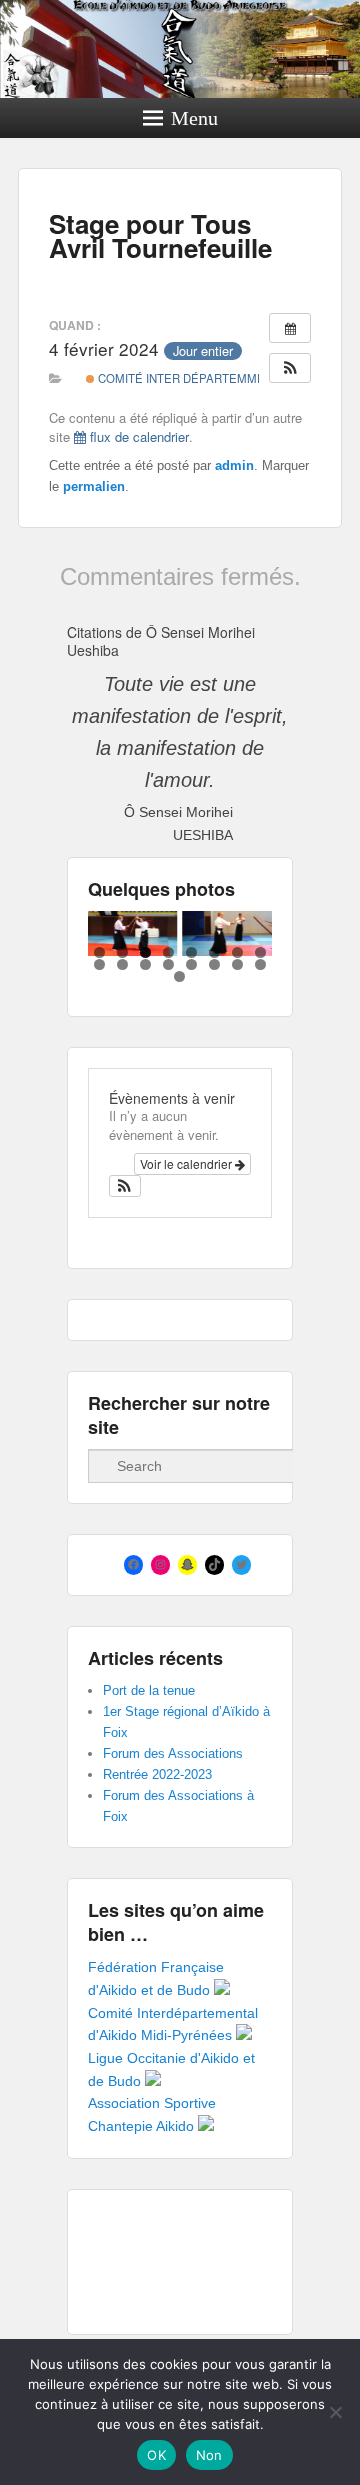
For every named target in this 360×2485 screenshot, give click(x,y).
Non (209, 2455)
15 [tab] (237, 964)
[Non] (335, 2412)
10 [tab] (122, 964)
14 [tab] (214, 964)
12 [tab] (168, 964)
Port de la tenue (149, 1690)
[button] (290, 368)
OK (156, 2455)
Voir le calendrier (187, 1163)
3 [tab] (145, 952)
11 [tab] (145, 964)
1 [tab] (99, 952)
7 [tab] (237, 952)
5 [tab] (191, 952)
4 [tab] (168, 952)
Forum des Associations (173, 1753)
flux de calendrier (137, 436)
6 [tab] (214, 952)
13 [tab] (191, 964)
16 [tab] (260, 964)
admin (234, 465)
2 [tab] (122, 952)
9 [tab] (99, 964)
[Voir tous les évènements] (290, 328)
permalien (94, 486)
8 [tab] (260, 952)
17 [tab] (179, 976)
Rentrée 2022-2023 (157, 1774)
